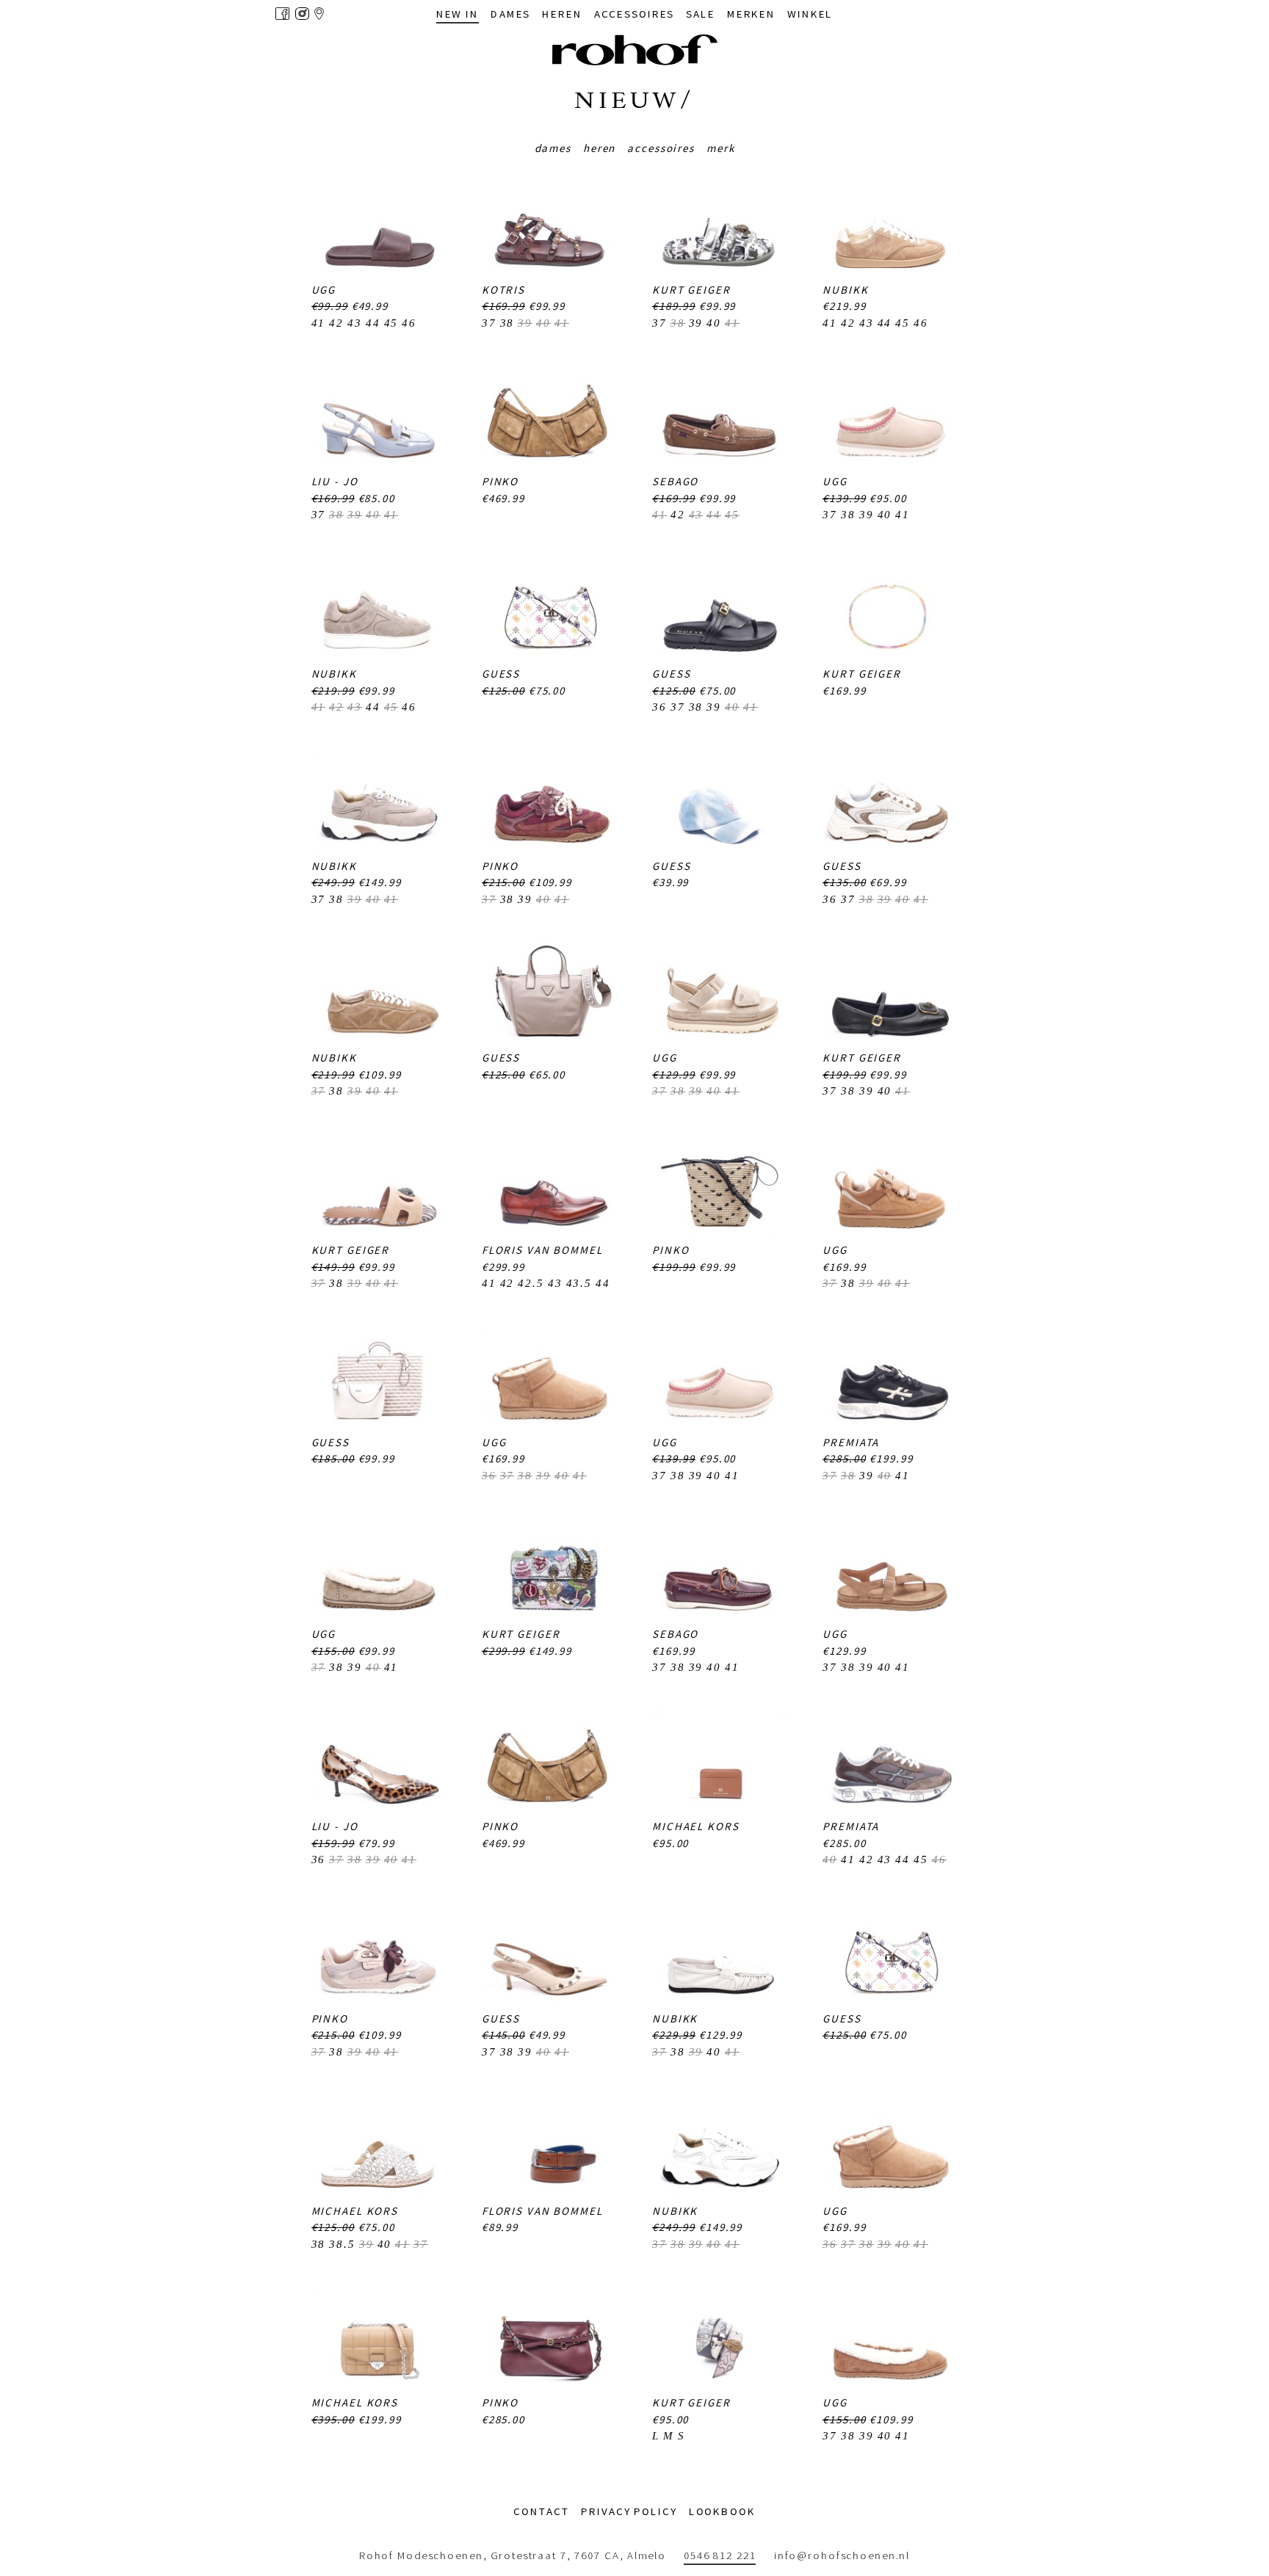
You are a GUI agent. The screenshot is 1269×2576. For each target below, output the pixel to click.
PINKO (500, 481)
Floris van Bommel (542, 1250)
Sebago (675, 481)
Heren (599, 148)
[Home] (635, 50)
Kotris (503, 290)
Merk (721, 148)
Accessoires (661, 148)
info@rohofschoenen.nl (842, 2555)
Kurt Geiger (691, 290)
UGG (324, 290)
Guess (501, 674)
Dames (553, 148)
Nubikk (845, 290)
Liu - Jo (335, 481)
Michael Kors (696, 1826)
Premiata (851, 1442)
